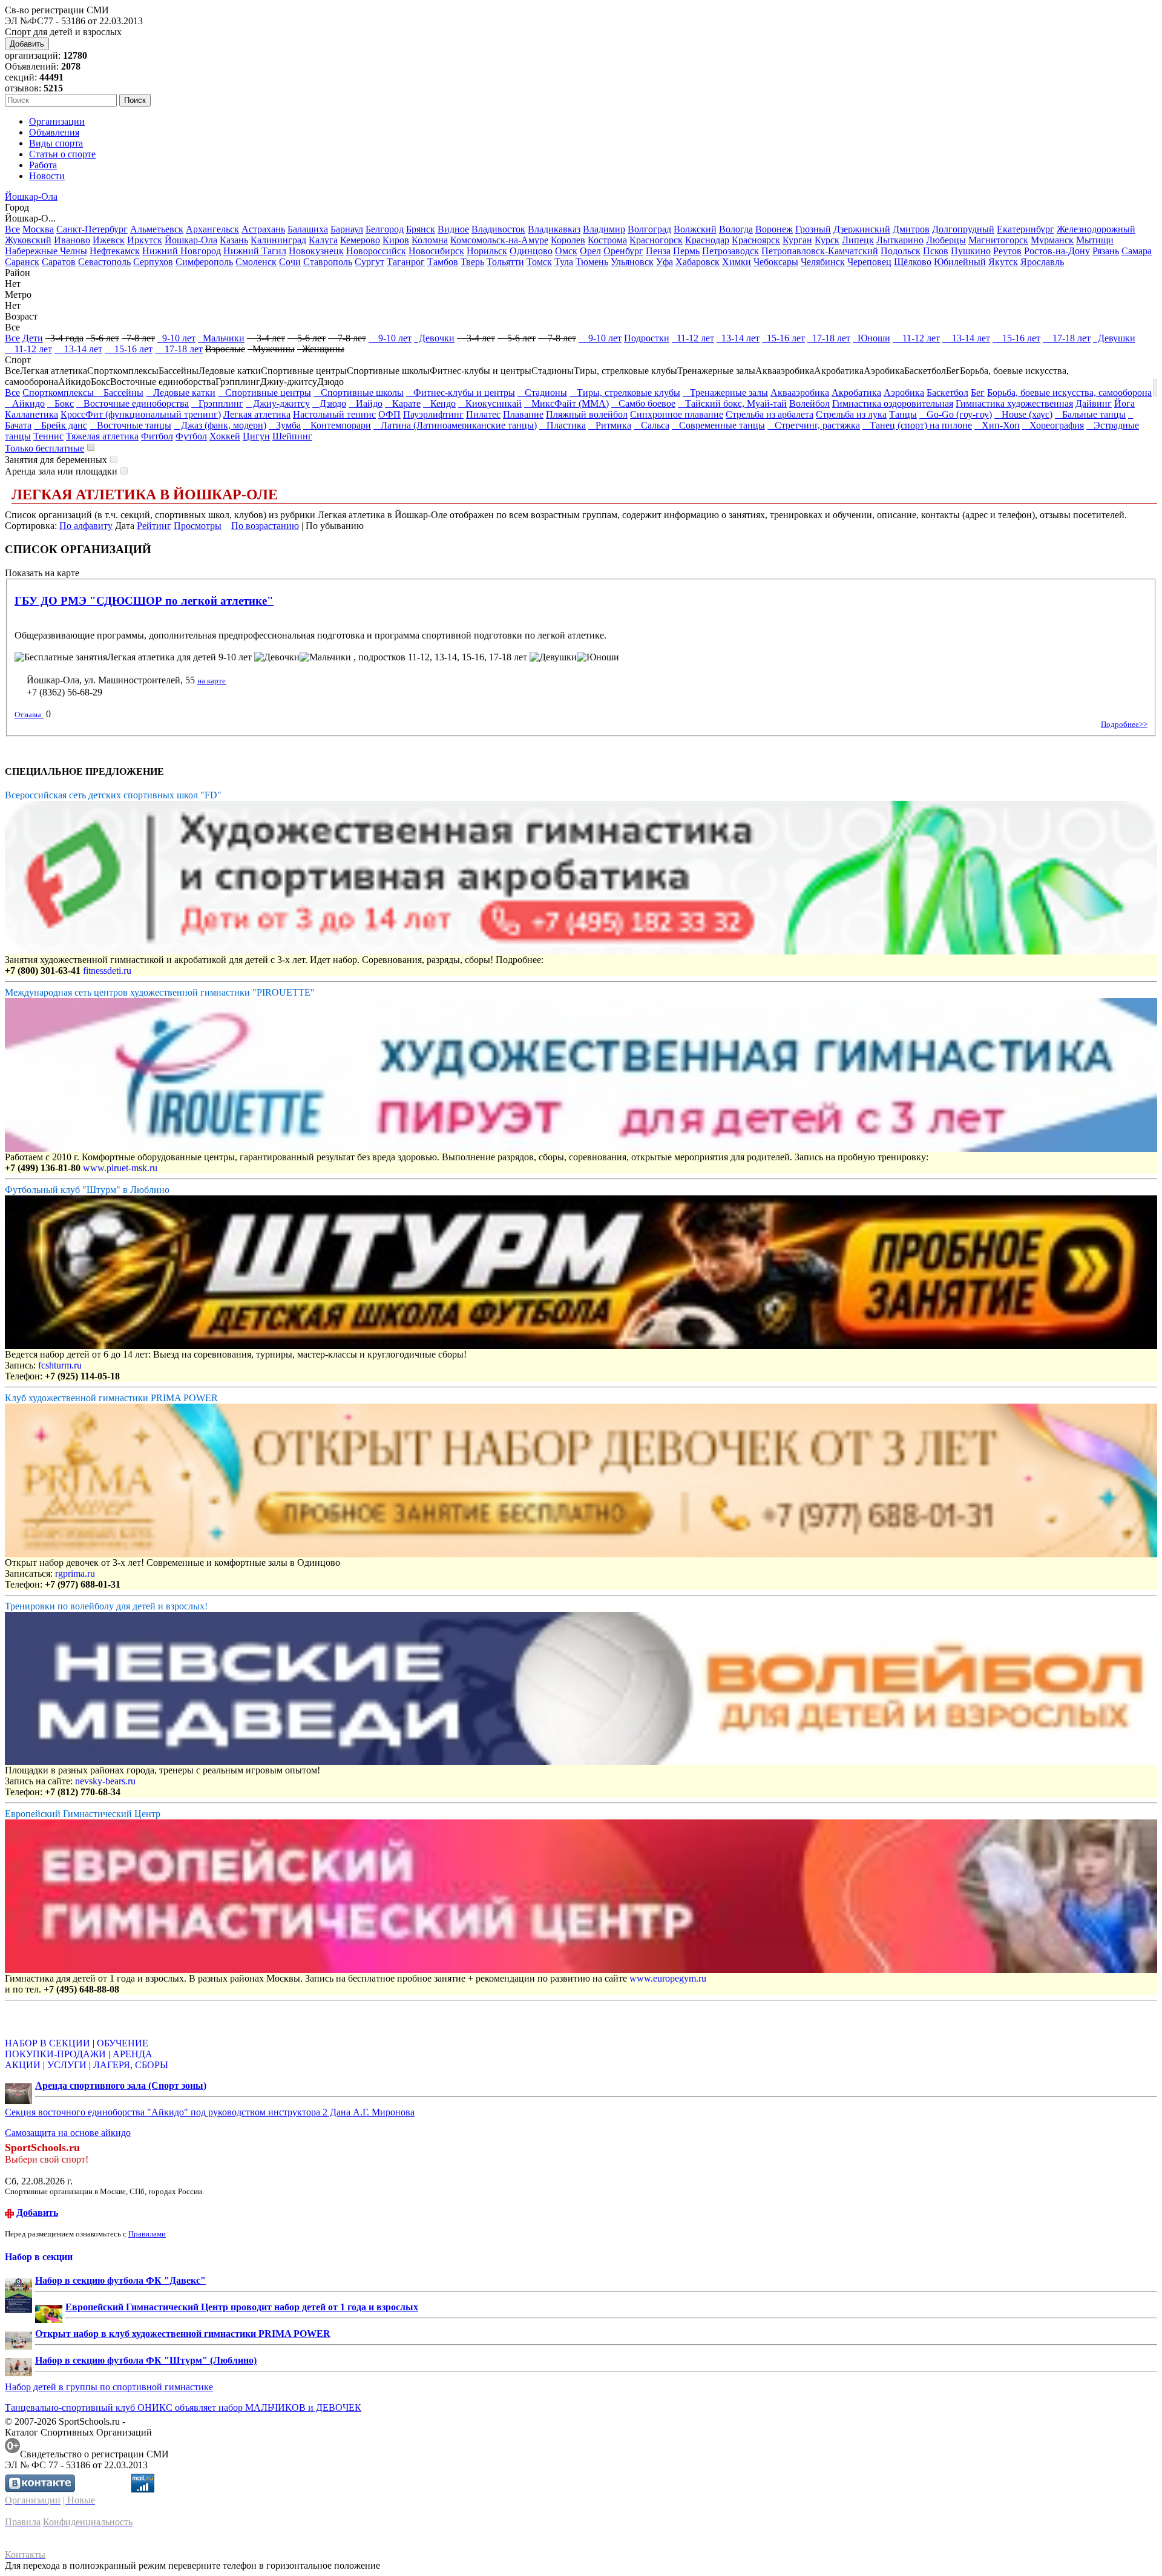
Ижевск (109, 240)
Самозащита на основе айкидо (68, 2133)
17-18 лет (829, 338)
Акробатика (856, 393)
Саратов (59, 262)
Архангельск (212, 229)
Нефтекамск (115, 251)
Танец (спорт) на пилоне (917, 425)
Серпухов (153, 262)
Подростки (647, 338)
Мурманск (1052, 240)
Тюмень (592, 262)
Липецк (858, 240)
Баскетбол (947, 393)
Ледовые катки (181, 393)
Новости (47, 176)
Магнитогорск (998, 240)
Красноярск (756, 240)
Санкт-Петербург (92, 229)
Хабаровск (698, 262)
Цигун (256, 436)
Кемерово (360, 240)
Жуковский (28, 240)
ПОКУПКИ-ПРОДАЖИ (55, 2054)
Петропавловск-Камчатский (820, 251)
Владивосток (498, 229)
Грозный (813, 229)
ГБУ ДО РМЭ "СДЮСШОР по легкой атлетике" (144, 601)
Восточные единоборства (133, 403)
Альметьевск (157, 229)
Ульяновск (632, 262)
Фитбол (157, 436)
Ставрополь (328, 262)
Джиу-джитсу (278, 403)
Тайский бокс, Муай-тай (732, 403)
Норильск (487, 251)
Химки (737, 262)
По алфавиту (86, 526)
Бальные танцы (1090, 414)
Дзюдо (329, 403)
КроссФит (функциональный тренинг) (141, 414)
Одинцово (531, 251)
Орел (590, 251)
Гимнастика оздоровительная (893, 403)
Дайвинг (1094, 403)
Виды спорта (56, 143)
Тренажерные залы (725, 393)
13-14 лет (738, 338)
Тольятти (505, 262)
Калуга (323, 240)
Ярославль (1042, 262)
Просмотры (198, 526)
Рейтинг (154, 526)
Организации (57, 121)
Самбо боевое (643, 403)
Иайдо (366, 403)
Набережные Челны (46, 251)
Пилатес (483, 414)
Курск (827, 240)
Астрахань (263, 229)
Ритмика (610, 425)
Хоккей (225, 436)
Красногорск (656, 240)
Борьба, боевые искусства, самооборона (1069, 393)
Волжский (695, 229)
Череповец (869, 262)
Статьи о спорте (62, 154)
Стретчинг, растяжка (814, 425)
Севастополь (104, 262)
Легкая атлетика (257, 414)
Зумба (285, 425)
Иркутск (145, 240)
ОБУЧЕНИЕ (123, 2043)
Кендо (439, 403)
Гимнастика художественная (1014, 403)
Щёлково (913, 262)
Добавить (27, 44)
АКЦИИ (23, 2065)
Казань (234, 240)
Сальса (652, 425)
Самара (1137, 251)
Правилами (147, 2234)
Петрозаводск (730, 251)
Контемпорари (337, 425)
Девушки (1114, 338)
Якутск (1003, 262)
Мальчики (221, 338)
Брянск (421, 229)
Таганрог (406, 262)
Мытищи (1095, 240)
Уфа (665, 262)
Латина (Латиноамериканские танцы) (455, 425)
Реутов (1007, 251)
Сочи (290, 262)
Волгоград (649, 229)
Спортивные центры (264, 393)
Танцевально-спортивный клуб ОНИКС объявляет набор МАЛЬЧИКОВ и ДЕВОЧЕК (183, 2407)
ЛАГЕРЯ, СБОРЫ (131, 2065)
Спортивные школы (359, 393)
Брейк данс (61, 425)
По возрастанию (265, 526)
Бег (978, 393)
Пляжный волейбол (587, 414)
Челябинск (823, 262)
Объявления (54, 132)
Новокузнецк (316, 251)
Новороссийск (376, 251)
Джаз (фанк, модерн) (220, 425)
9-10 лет (176, 338)
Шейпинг (292, 436)
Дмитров (911, 229)
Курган (797, 240)
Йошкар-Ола (31, 196)
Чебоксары (776, 262)
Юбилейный (960, 262)
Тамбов (443, 262)
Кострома (607, 240)
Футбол (191, 436)
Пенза (658, 251)
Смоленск (256, 262)
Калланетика (31, 414)
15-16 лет (783, 338)
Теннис (48, 436)
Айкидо (25, 403)
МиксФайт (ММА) (566, 403)
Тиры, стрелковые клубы (625, 393)
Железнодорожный (1096, 229)
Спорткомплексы (59, 393)
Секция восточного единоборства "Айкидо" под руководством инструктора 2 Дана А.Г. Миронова (210, 2112)
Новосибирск (436, 251)
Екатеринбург (1026, 229)
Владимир (604, 229)
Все (12, 229)
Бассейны (120, 393)
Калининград (278, 240)
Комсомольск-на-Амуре (499, 240)
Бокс (61, 403)
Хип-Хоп (997, 425)
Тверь (472, 262)
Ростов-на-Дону (1057, 251)
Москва (38, 229)
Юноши (871, 338)
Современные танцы (718, 425)
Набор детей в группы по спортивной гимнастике (109, 2387)
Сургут (369, 262)
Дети (33, 338)
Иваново (72, 240)
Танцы (903, 414)
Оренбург (623, 251)
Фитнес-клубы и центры (461, 393)
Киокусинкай (490, 403)
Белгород (385, 229)
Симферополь (204, 262)
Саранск (22, 262)
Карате (403, 403)
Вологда (736, 229)
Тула (564, 262)
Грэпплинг (217, 403)
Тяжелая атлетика (102, 436)
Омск (566, 251)
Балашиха (308, 229)
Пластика (563, 425)
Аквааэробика (800, 393)
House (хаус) (1023, 414)
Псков (936, 251)
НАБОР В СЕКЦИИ (48, 2043)
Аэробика (904, 393)
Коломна (430, 240)
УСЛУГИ (67, 2065)
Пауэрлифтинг (433, 414)
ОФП (389, 414)
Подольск (901, 251)
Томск (539, 262)
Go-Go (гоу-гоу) (956, 414)
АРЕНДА (133, 2054)
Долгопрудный (963, 229)
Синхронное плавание (677, 414)
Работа (43, 165)
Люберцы (946, 240)
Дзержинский (862, 229)
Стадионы (542, 393)
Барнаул (347, 229)
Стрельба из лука (851, 414)
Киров (396, 240)
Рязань (1106, 251)
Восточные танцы (130, 425)
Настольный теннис (334, 414)
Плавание (523, 414)
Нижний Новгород (182, 251)
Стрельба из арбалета (770, 414)
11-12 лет (693, 338)
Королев (568, 240)
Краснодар (707, 240)
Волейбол (809, 403)
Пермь (686, 251)
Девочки (434, 338)
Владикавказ (554, 229)
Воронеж (774, 229)
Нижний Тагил (255, 251)
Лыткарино (900, 240)
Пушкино (971, 251)
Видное (453, 229)
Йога (1124, 403)
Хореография (1053, 425)
